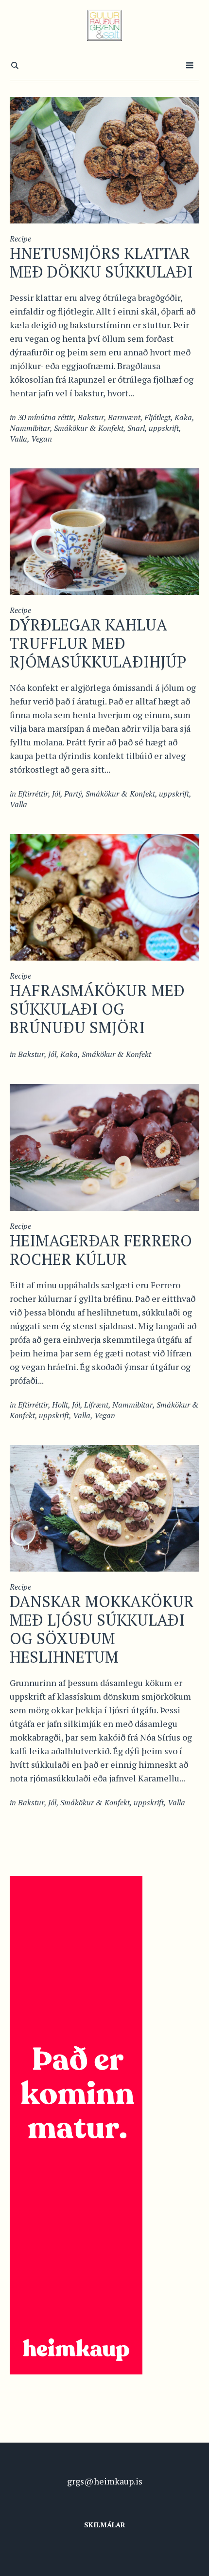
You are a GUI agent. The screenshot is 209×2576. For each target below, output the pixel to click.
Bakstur (91, 417)
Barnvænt (124, 417)
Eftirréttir (33, 794)
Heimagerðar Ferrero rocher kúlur (101, 1250)
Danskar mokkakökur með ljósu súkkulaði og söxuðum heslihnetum (102, 1629)
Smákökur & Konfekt (89, 428)
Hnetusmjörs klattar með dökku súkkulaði (101, 262)
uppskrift (164, 428)
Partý (73, 794)
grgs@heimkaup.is (105, 2481)
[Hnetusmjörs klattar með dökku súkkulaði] (104, 159)
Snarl (136, 428)
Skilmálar (105, 2525)
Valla (18, 439)
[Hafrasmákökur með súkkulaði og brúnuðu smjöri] (104, 896)
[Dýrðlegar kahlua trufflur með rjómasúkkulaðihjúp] (104, 531)
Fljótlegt (157, 417)
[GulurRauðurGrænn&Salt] (105, 25)
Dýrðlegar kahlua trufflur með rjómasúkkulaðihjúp (98, 643)
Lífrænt (96, 1405)
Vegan (42, 439)
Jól (56, 794)
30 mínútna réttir (46, 417)
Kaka (183, 417)
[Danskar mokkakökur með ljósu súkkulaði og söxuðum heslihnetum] (104, 1507)
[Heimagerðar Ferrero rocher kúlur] (104, 1146)
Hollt (60, 1405)
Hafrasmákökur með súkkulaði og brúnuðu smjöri (97, 1009)
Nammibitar (30, 428)
